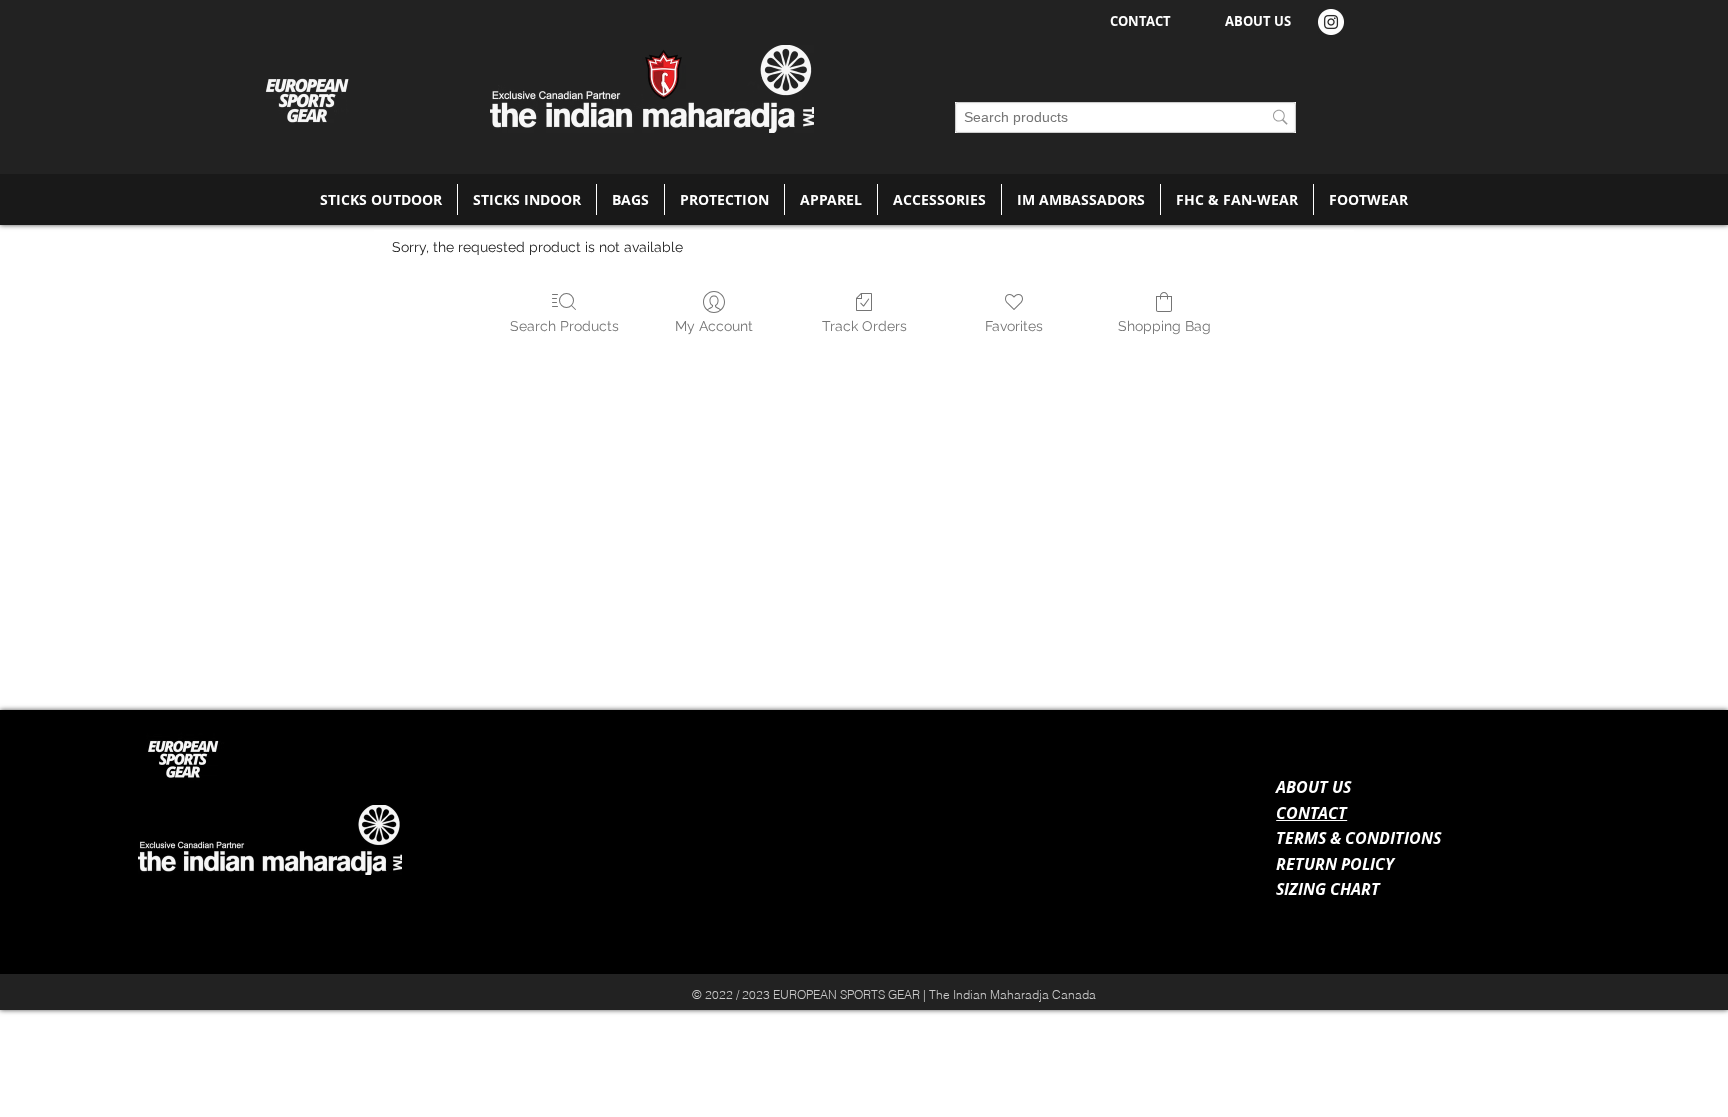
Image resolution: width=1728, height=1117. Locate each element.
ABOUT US (1313, 787)
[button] (381, 199)
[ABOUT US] (1551, 985)
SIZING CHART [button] (1328, 889)
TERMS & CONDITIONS (1358, 838)
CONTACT (1311, 813)
